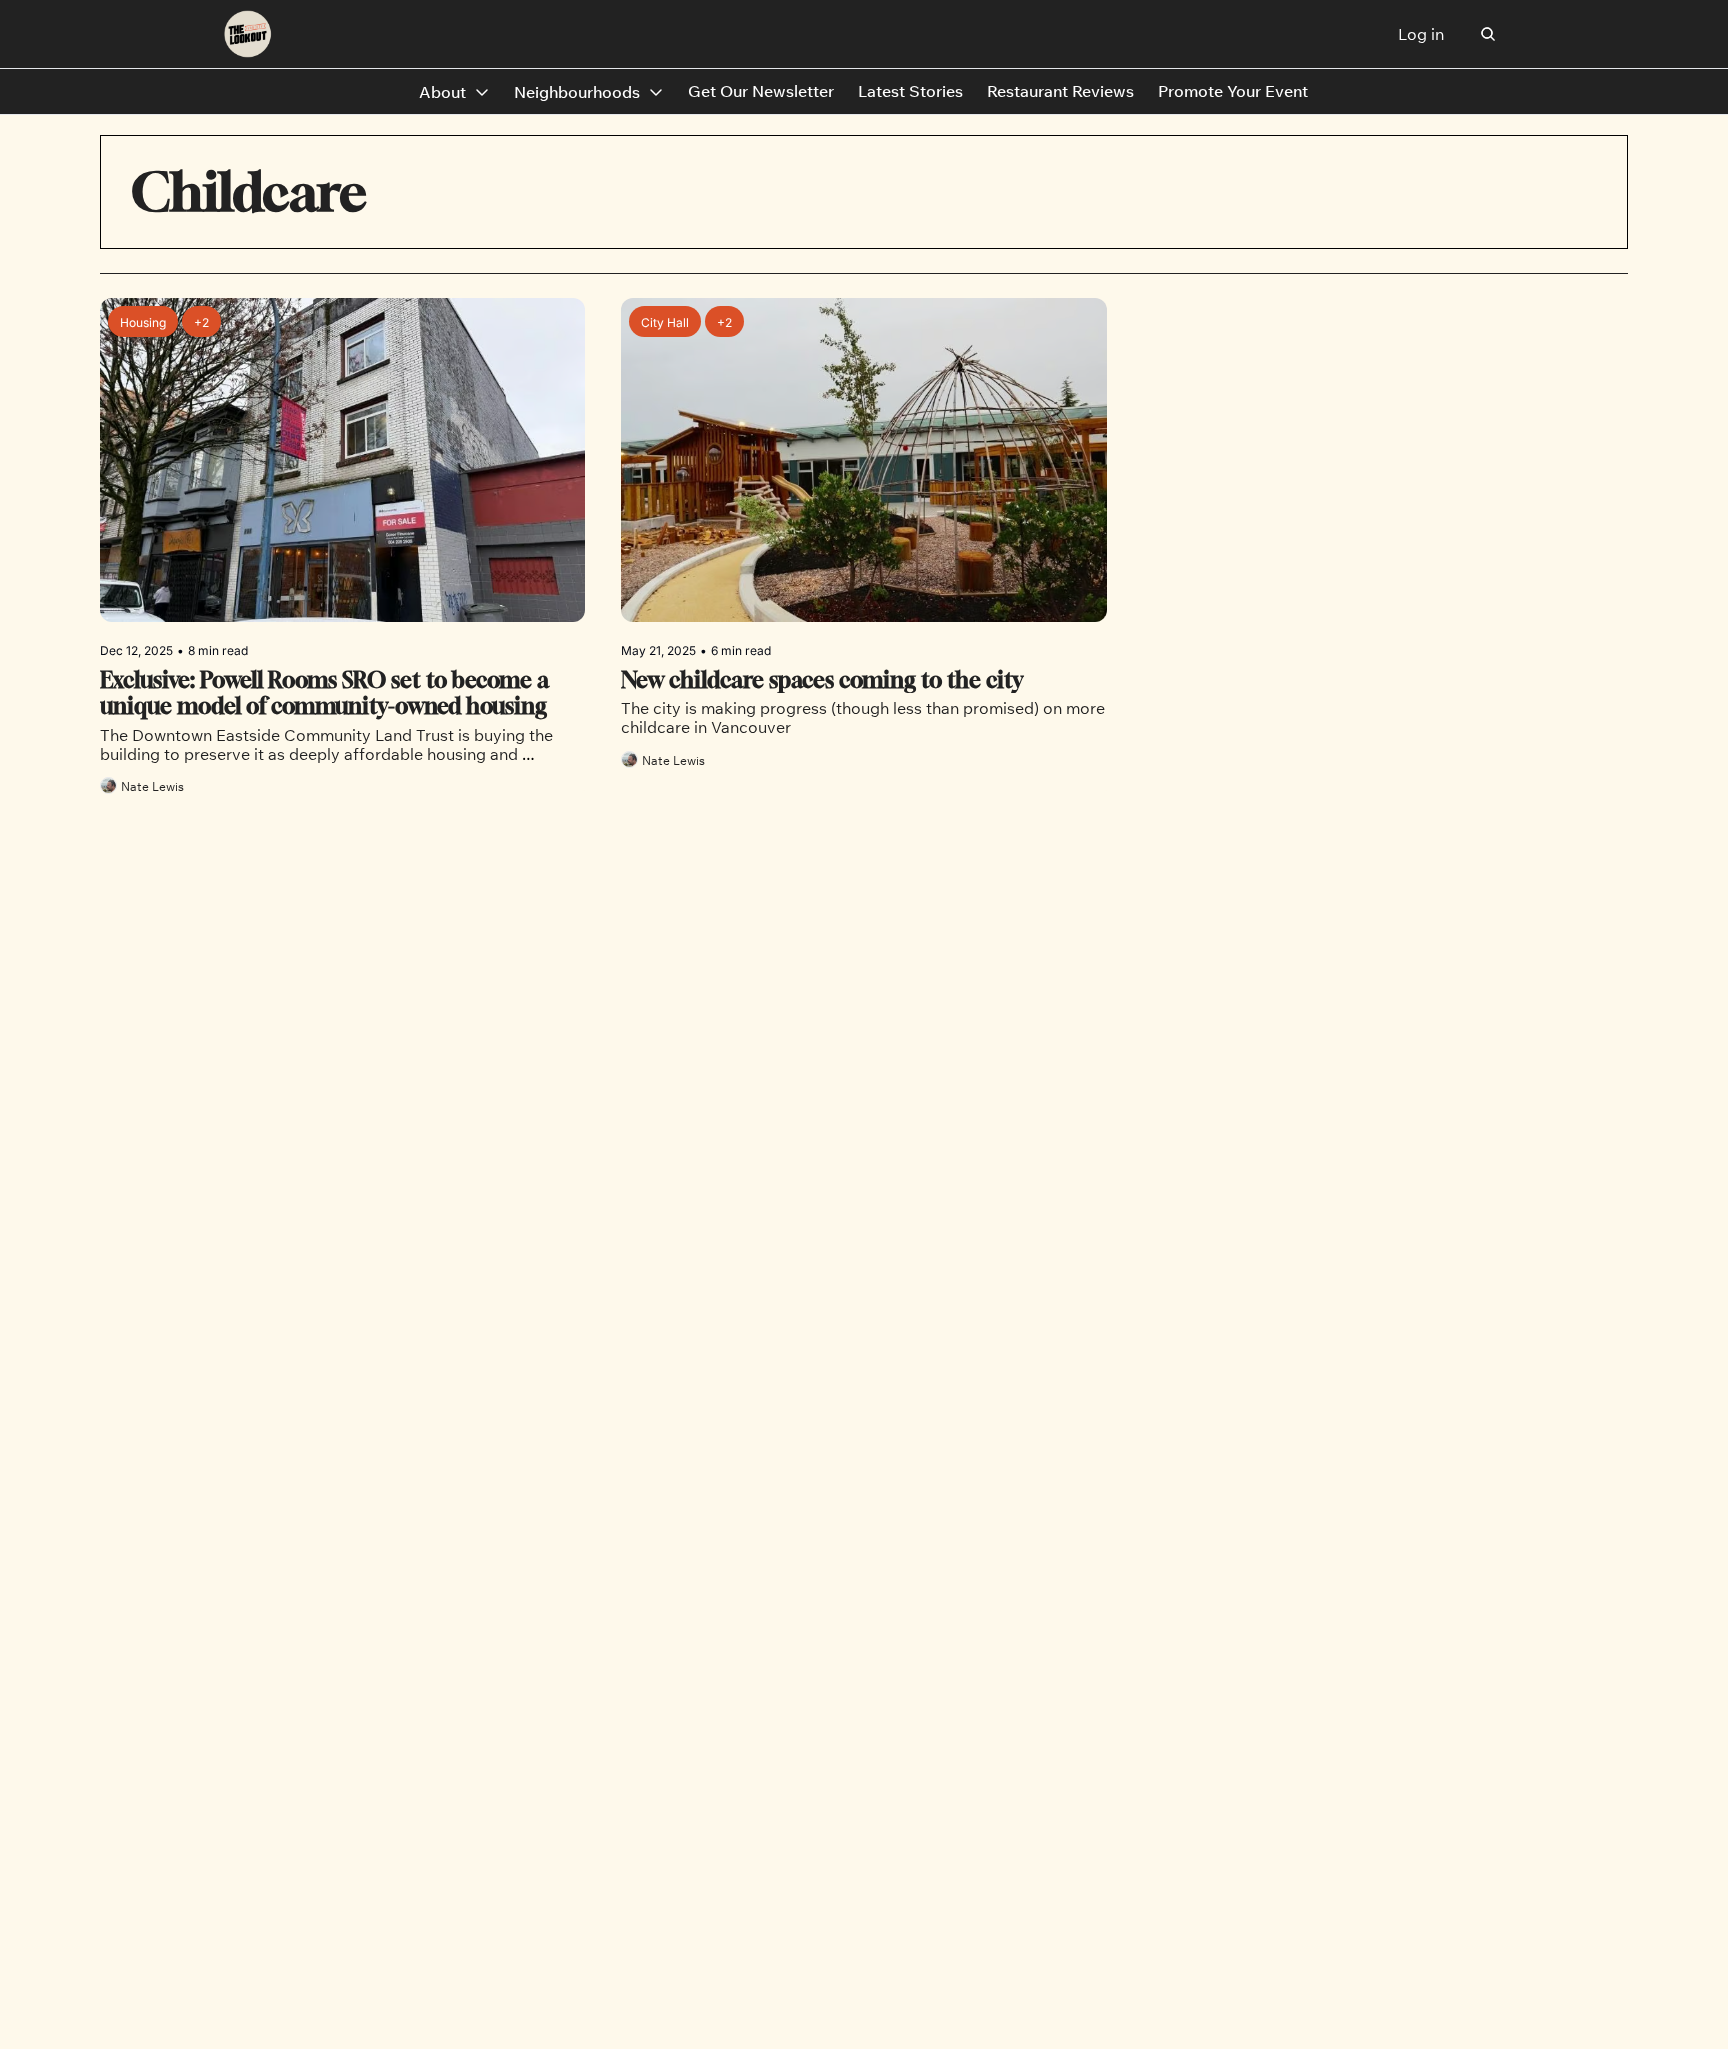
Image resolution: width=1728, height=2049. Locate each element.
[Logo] (248, 34)
